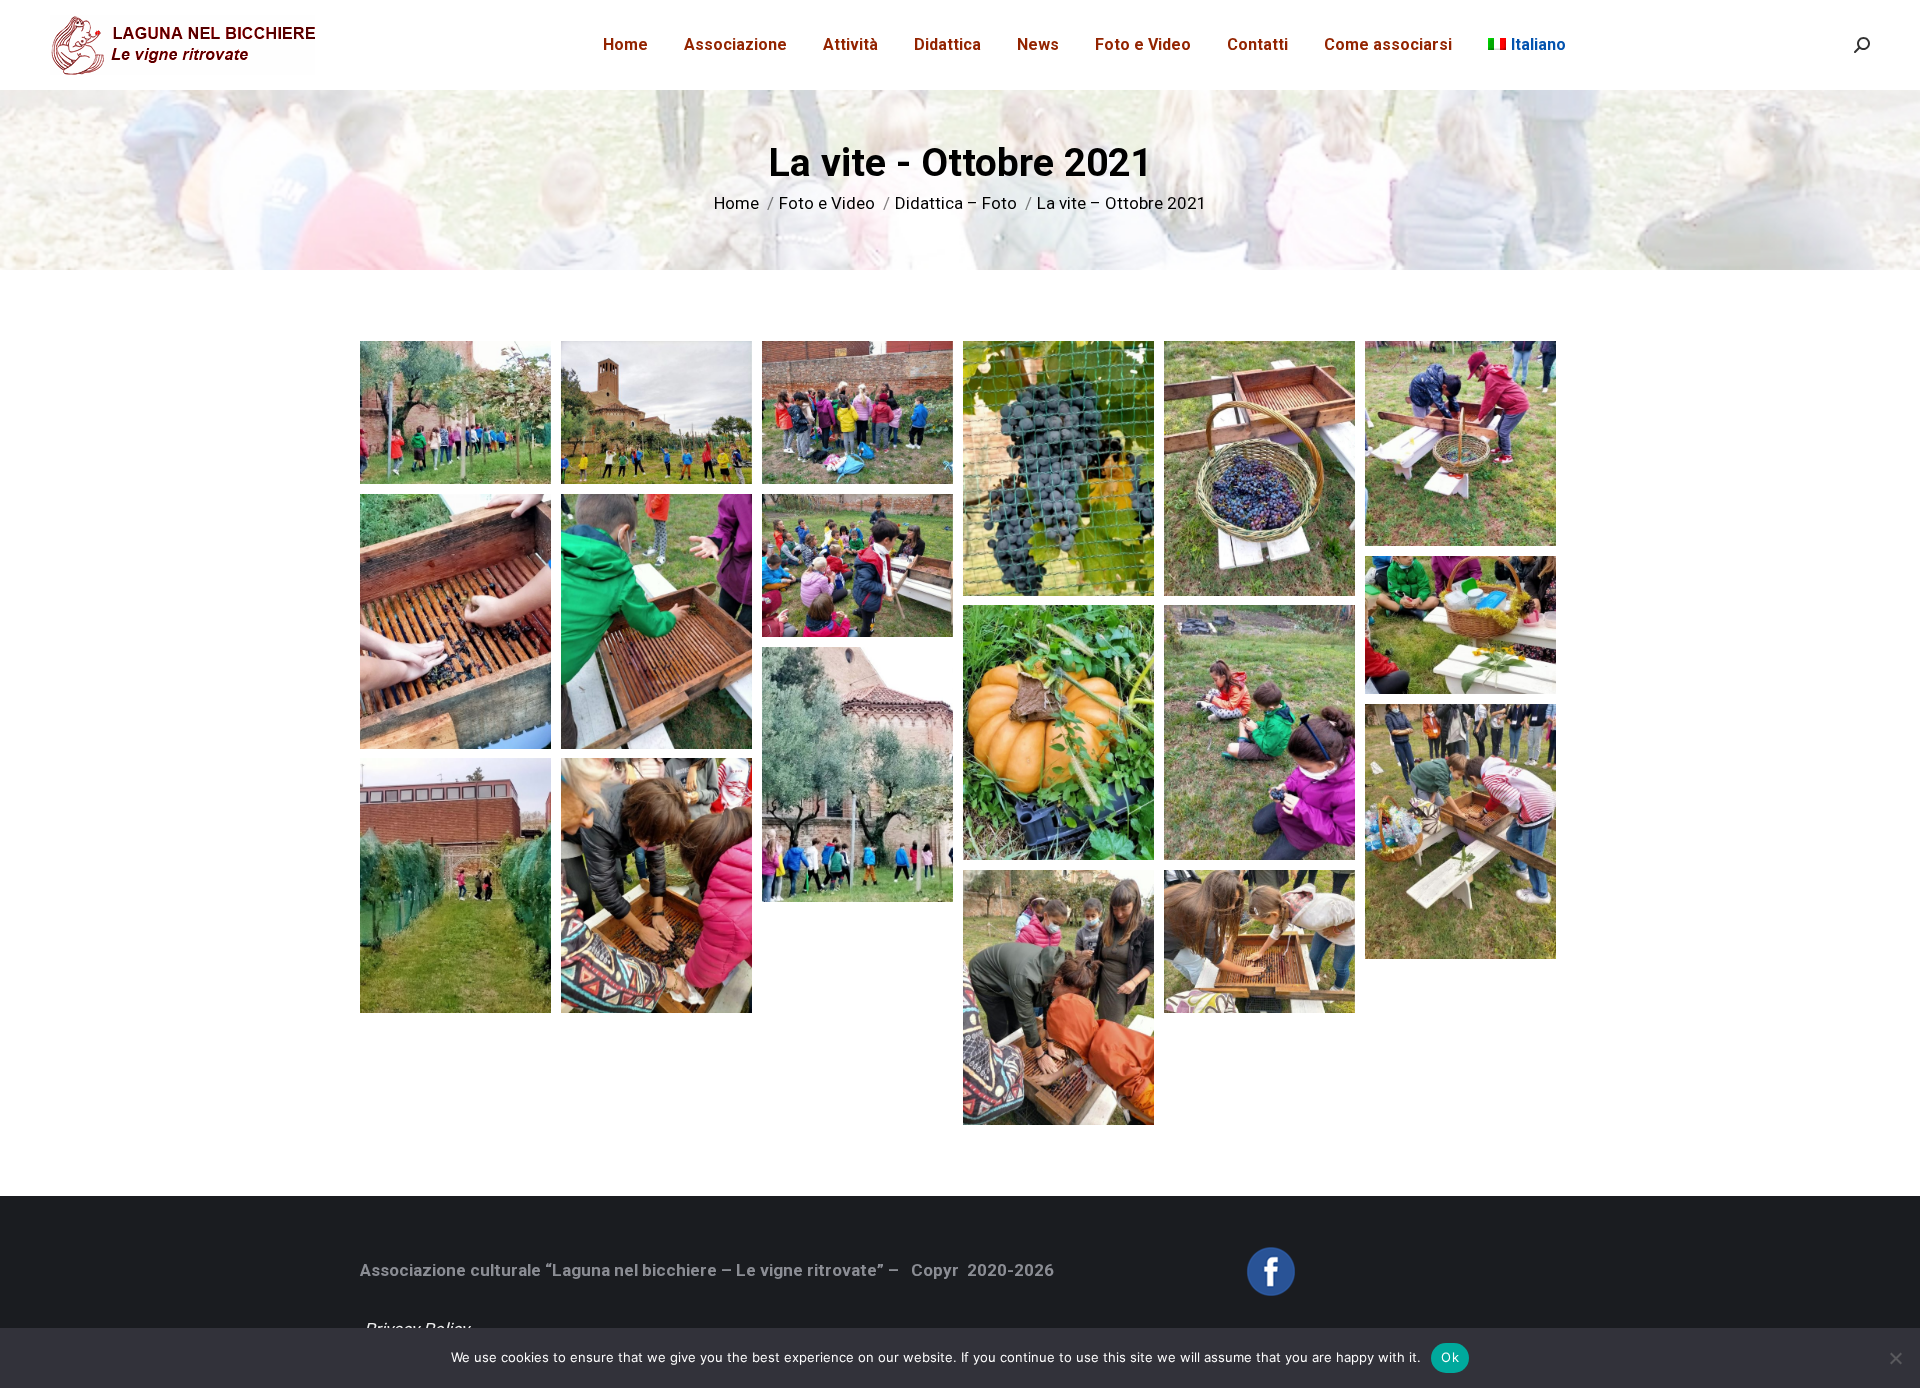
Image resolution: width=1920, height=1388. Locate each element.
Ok (1450, 1357)
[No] (1895, 1358)
